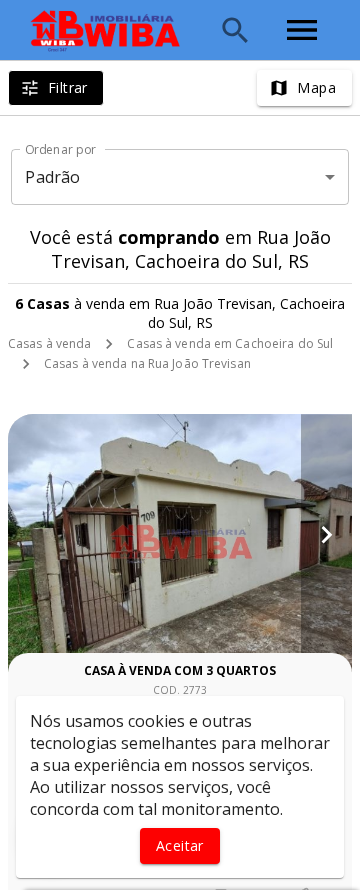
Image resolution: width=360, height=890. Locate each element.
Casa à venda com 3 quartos (180, 670)
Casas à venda (49, 343)
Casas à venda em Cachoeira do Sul (230, 343)
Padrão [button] (52, 177)
